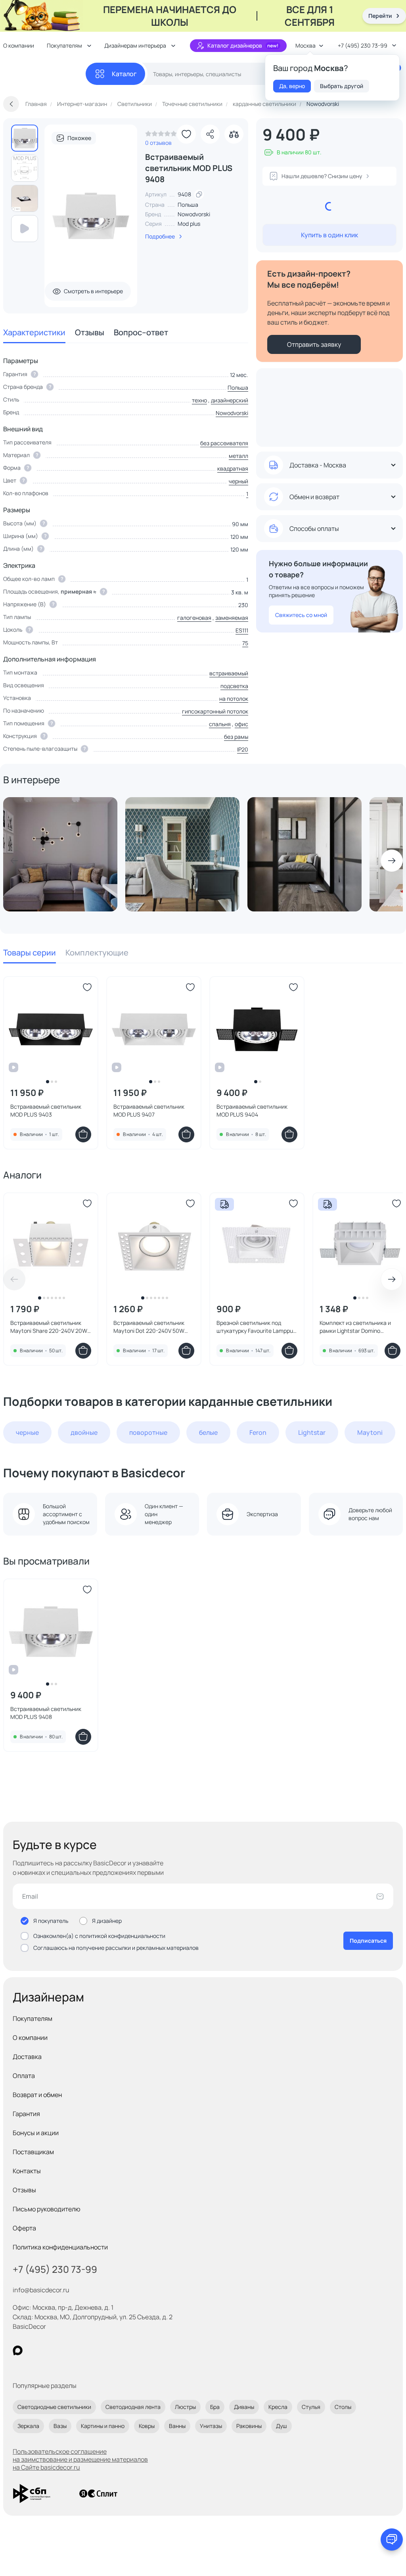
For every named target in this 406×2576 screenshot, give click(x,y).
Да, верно (292, 86)
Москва (305, 45)
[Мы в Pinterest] (34, 2350)
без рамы (236, 737)
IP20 (243, 749)
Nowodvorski (194, 214)
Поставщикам (33, 2152)
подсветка (234, 686)
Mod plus (189, 224)
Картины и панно (103, 2426)
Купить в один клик (329, 235)
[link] (161, 136)
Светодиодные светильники (54, 2407)
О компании (30, 2038)
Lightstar (312, 1432)
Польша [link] (188, 205)
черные (27, 1432)
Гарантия (26, 2114)
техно (199, 400)
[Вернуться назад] (11, 104)
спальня (220, 724)
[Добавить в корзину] (83, 1134)
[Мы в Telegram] (83, 2350)
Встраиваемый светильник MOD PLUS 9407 (149, 1110)
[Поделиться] (210, 134)
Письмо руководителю (47, 2209)
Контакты (27, 2171)
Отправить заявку (314, 344)
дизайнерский (230, 400)
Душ (282, 2426)
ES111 (242, 630)
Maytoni (370, 1432)
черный (238, 481)
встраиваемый (229, 673)
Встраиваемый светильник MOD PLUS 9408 (46, 1713)
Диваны (244, 2407)
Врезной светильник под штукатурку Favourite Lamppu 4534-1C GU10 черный (255, 1327)
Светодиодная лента (133, 2407)
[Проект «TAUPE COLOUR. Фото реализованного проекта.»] (182, 854)
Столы (343, 2407)
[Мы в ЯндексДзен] (66, 2350)
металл (238, 456)
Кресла (278, 2407)
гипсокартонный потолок (215, 711)
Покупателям (33, 2019)
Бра (215, 2407)
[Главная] (44, 74)
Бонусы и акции (36, 2133)
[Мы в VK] (50, 2350)
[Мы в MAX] (18, 2350)
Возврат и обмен (37, 2095)
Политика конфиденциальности (60, 2247)
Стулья (311, 2407)
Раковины (249, 2426)
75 (245, 643)
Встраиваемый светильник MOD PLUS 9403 (46, 1110)
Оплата (24, 2076)
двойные (84, 1432)
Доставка (27, 2057)
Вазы (60, 2426)
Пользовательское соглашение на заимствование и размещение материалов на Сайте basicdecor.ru (80, 2459)
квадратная (233, 468)
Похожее (79, 138)
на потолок (234, 699)
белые (208, 1432)
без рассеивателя (224, 443)
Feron (258, 1432)
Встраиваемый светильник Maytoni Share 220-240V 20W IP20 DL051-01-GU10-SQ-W (49, 1327)
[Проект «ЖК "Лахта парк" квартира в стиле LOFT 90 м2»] (304, 854)
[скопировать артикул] (199, 194)
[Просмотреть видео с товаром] (25, 229)
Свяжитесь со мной (301, 615)
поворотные (148, 1432)
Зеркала (28, 2426)
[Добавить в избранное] (186, 134)
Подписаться (368, 1941)
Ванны (177, 2426)
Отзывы (90, 332)
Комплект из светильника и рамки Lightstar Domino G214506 (355, 1327)
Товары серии (30, 953)
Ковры (147, 2426)
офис (241, 724)
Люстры (185, 2407)
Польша (238, 387)
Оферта (24, 2228)
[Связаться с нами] (392, 2539)
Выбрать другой (342, 86)
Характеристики (34, 332)
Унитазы (211, 2426)
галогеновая (194, 618)
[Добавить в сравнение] (234, 134)
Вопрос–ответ (141, 332)
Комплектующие (97, 953)
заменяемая (232, 618)
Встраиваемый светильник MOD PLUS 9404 (252, 1110)
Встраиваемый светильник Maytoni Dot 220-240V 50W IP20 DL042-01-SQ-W (149, 1327)
